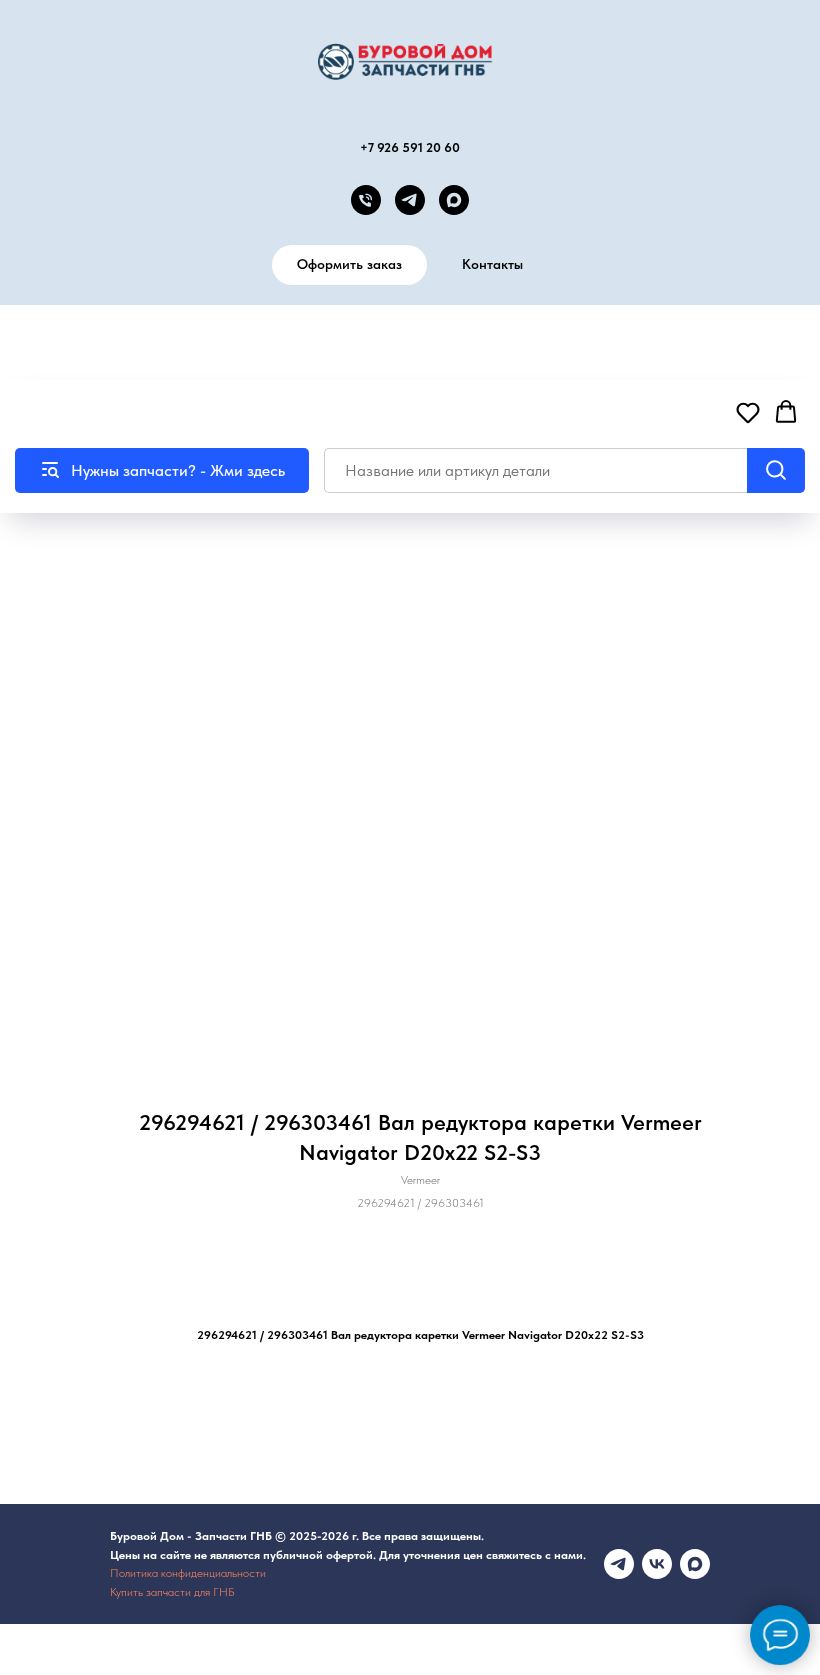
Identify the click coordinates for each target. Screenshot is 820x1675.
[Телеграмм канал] (619, 1564)
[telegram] (410, 200)
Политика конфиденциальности (188, 1573)
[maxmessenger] (695, 1564)
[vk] (657, 1564)
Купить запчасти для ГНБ (172, 1592)
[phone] (366, 200)
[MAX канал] (454, 200)
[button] (748, 412)
